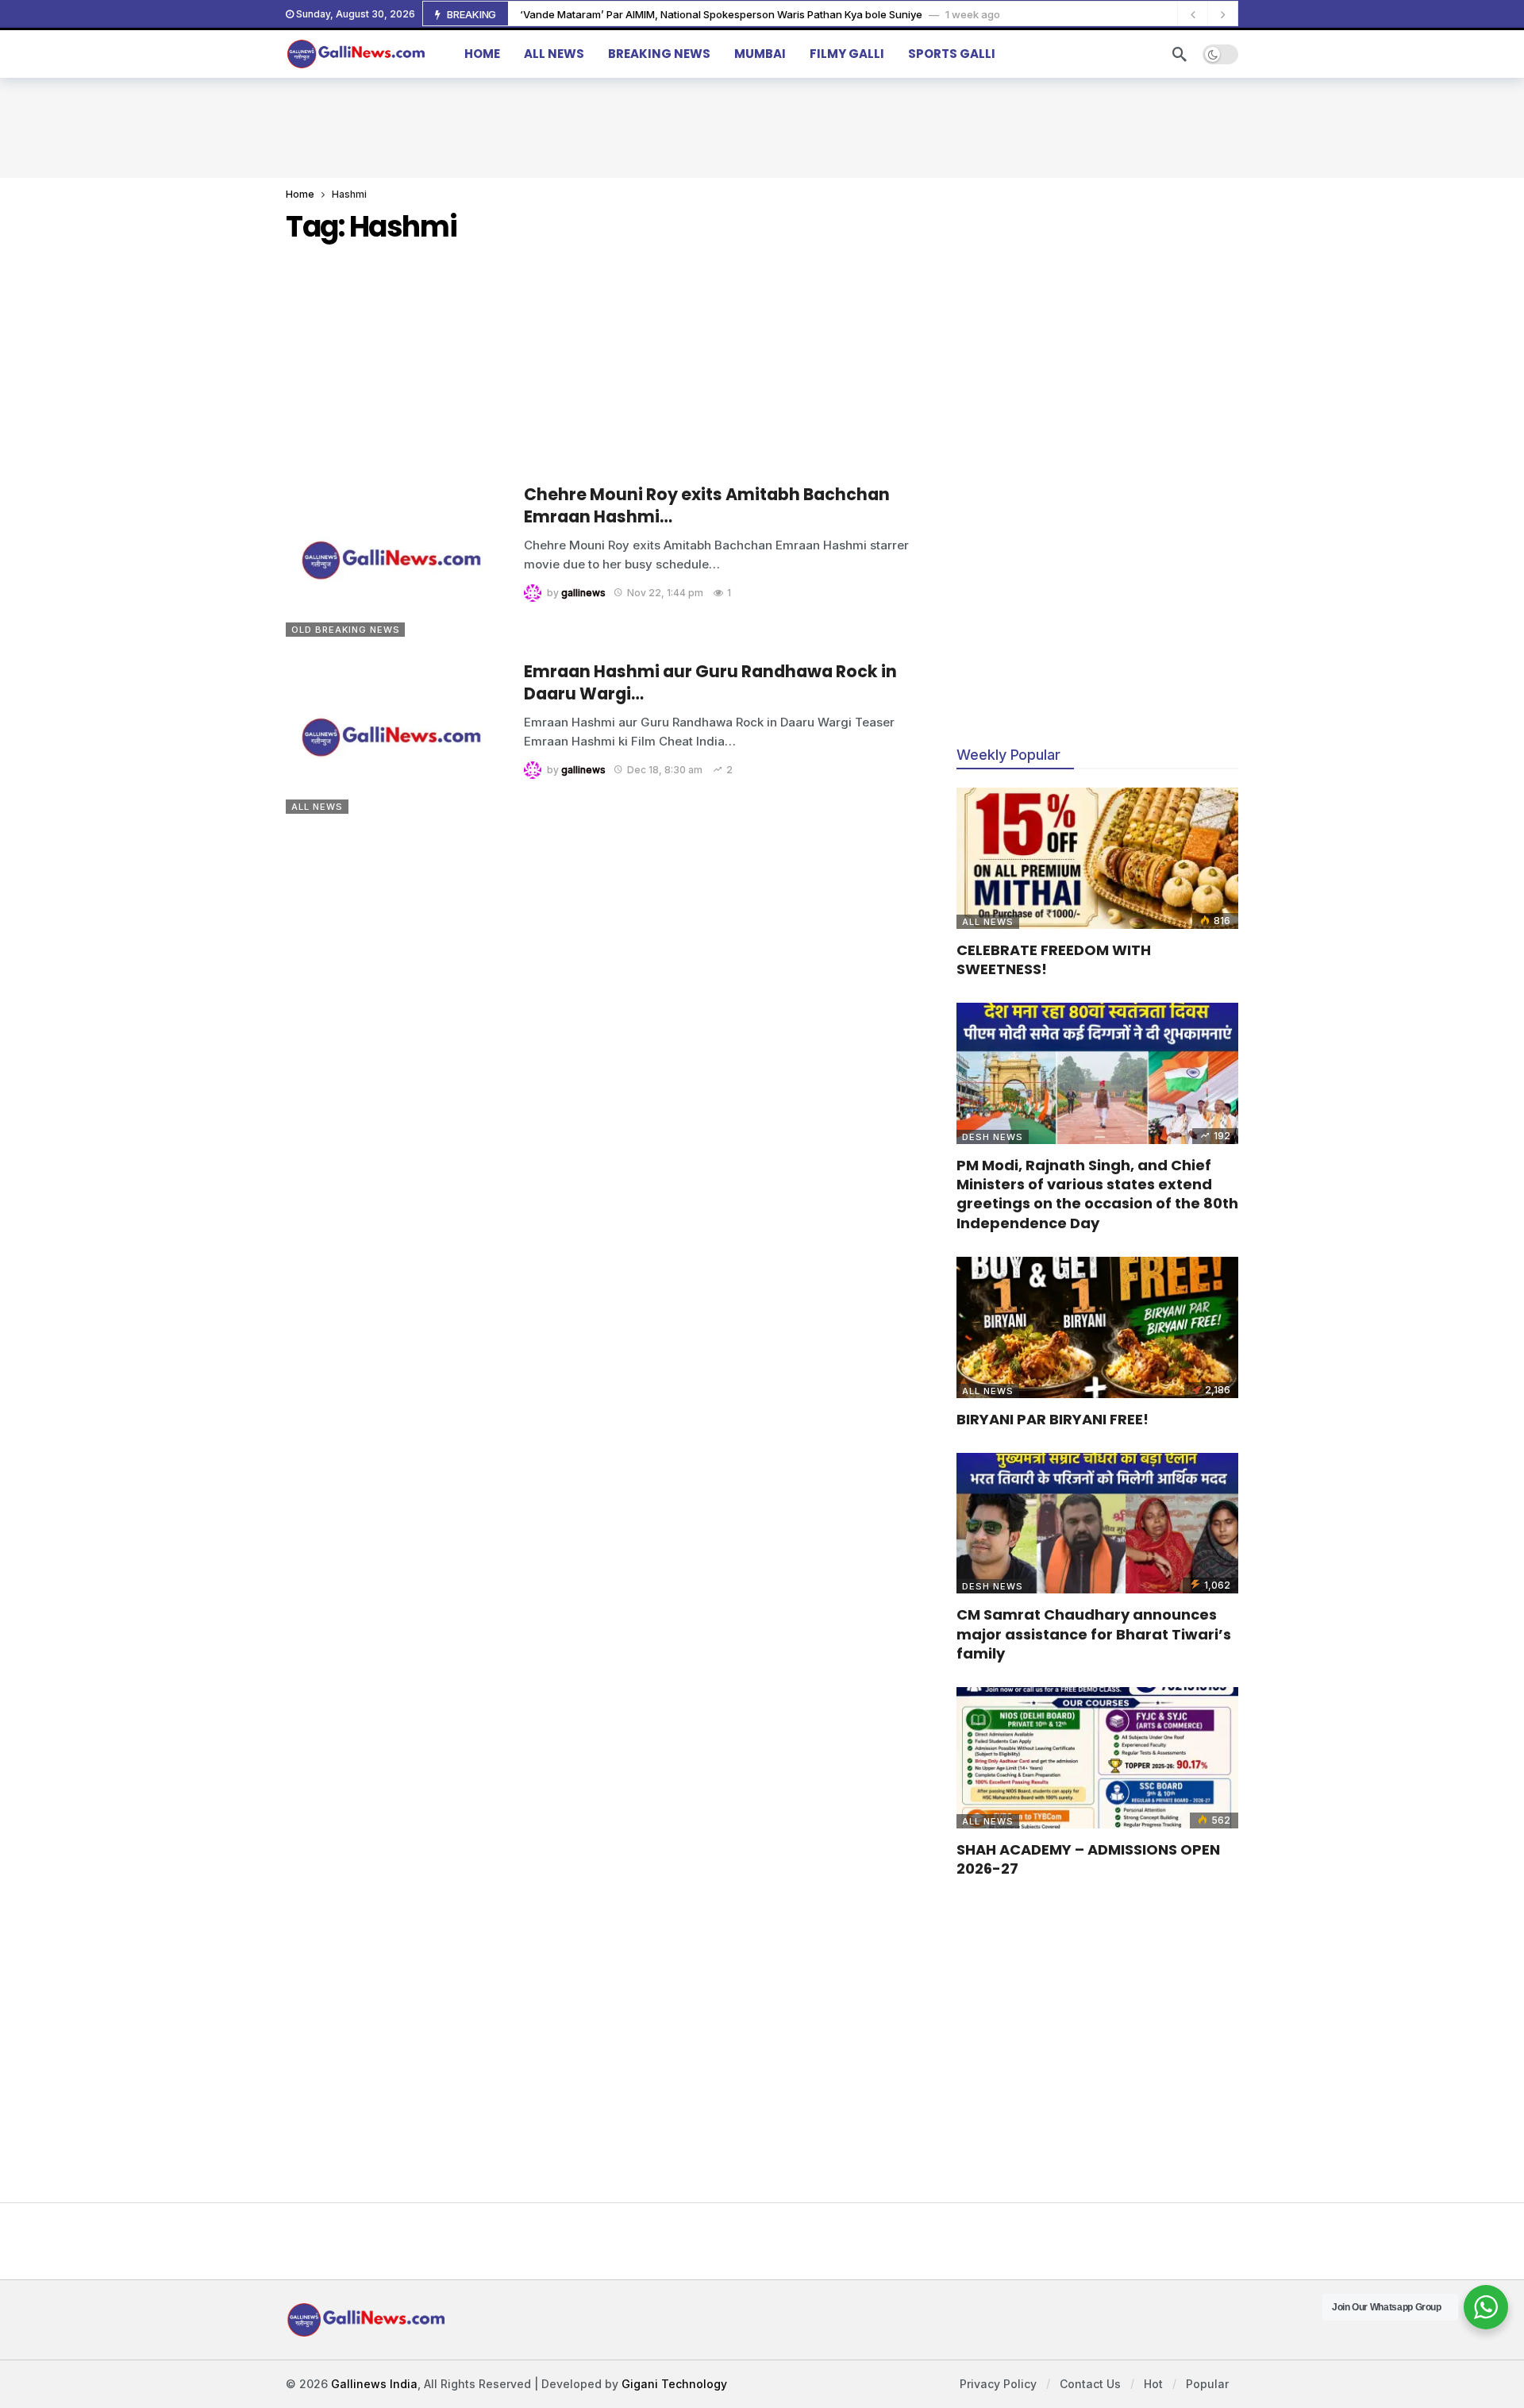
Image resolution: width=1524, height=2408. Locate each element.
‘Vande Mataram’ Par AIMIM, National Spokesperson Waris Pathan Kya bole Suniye (721, 14)
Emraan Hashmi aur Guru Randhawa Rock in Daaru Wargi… (710, 682)
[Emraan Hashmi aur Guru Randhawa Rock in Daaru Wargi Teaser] (393, 737)
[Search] (1180, 54)
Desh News (993, 1137)
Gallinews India (374, 2384)
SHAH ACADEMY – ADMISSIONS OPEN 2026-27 (1088, 1859)
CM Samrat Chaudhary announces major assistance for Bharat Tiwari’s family (1094, 1634)
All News (317, 807)
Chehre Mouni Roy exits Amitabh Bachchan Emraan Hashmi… (707, 505)
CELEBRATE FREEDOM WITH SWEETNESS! (1054, 959)
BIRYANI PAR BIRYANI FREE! (1053, 1419)
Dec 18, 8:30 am (665, 770)
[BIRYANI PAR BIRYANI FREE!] (1097, 1327)
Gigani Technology (674, 2384)
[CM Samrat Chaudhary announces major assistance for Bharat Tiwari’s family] (1097, 1524)
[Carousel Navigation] (1207, 14)
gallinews (583, 593)
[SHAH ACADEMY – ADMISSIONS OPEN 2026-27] (1097, 1758)
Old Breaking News (346, 630)
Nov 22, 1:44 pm (665, 593)
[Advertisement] (762, 125)
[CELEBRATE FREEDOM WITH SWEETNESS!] (1097, 858)
